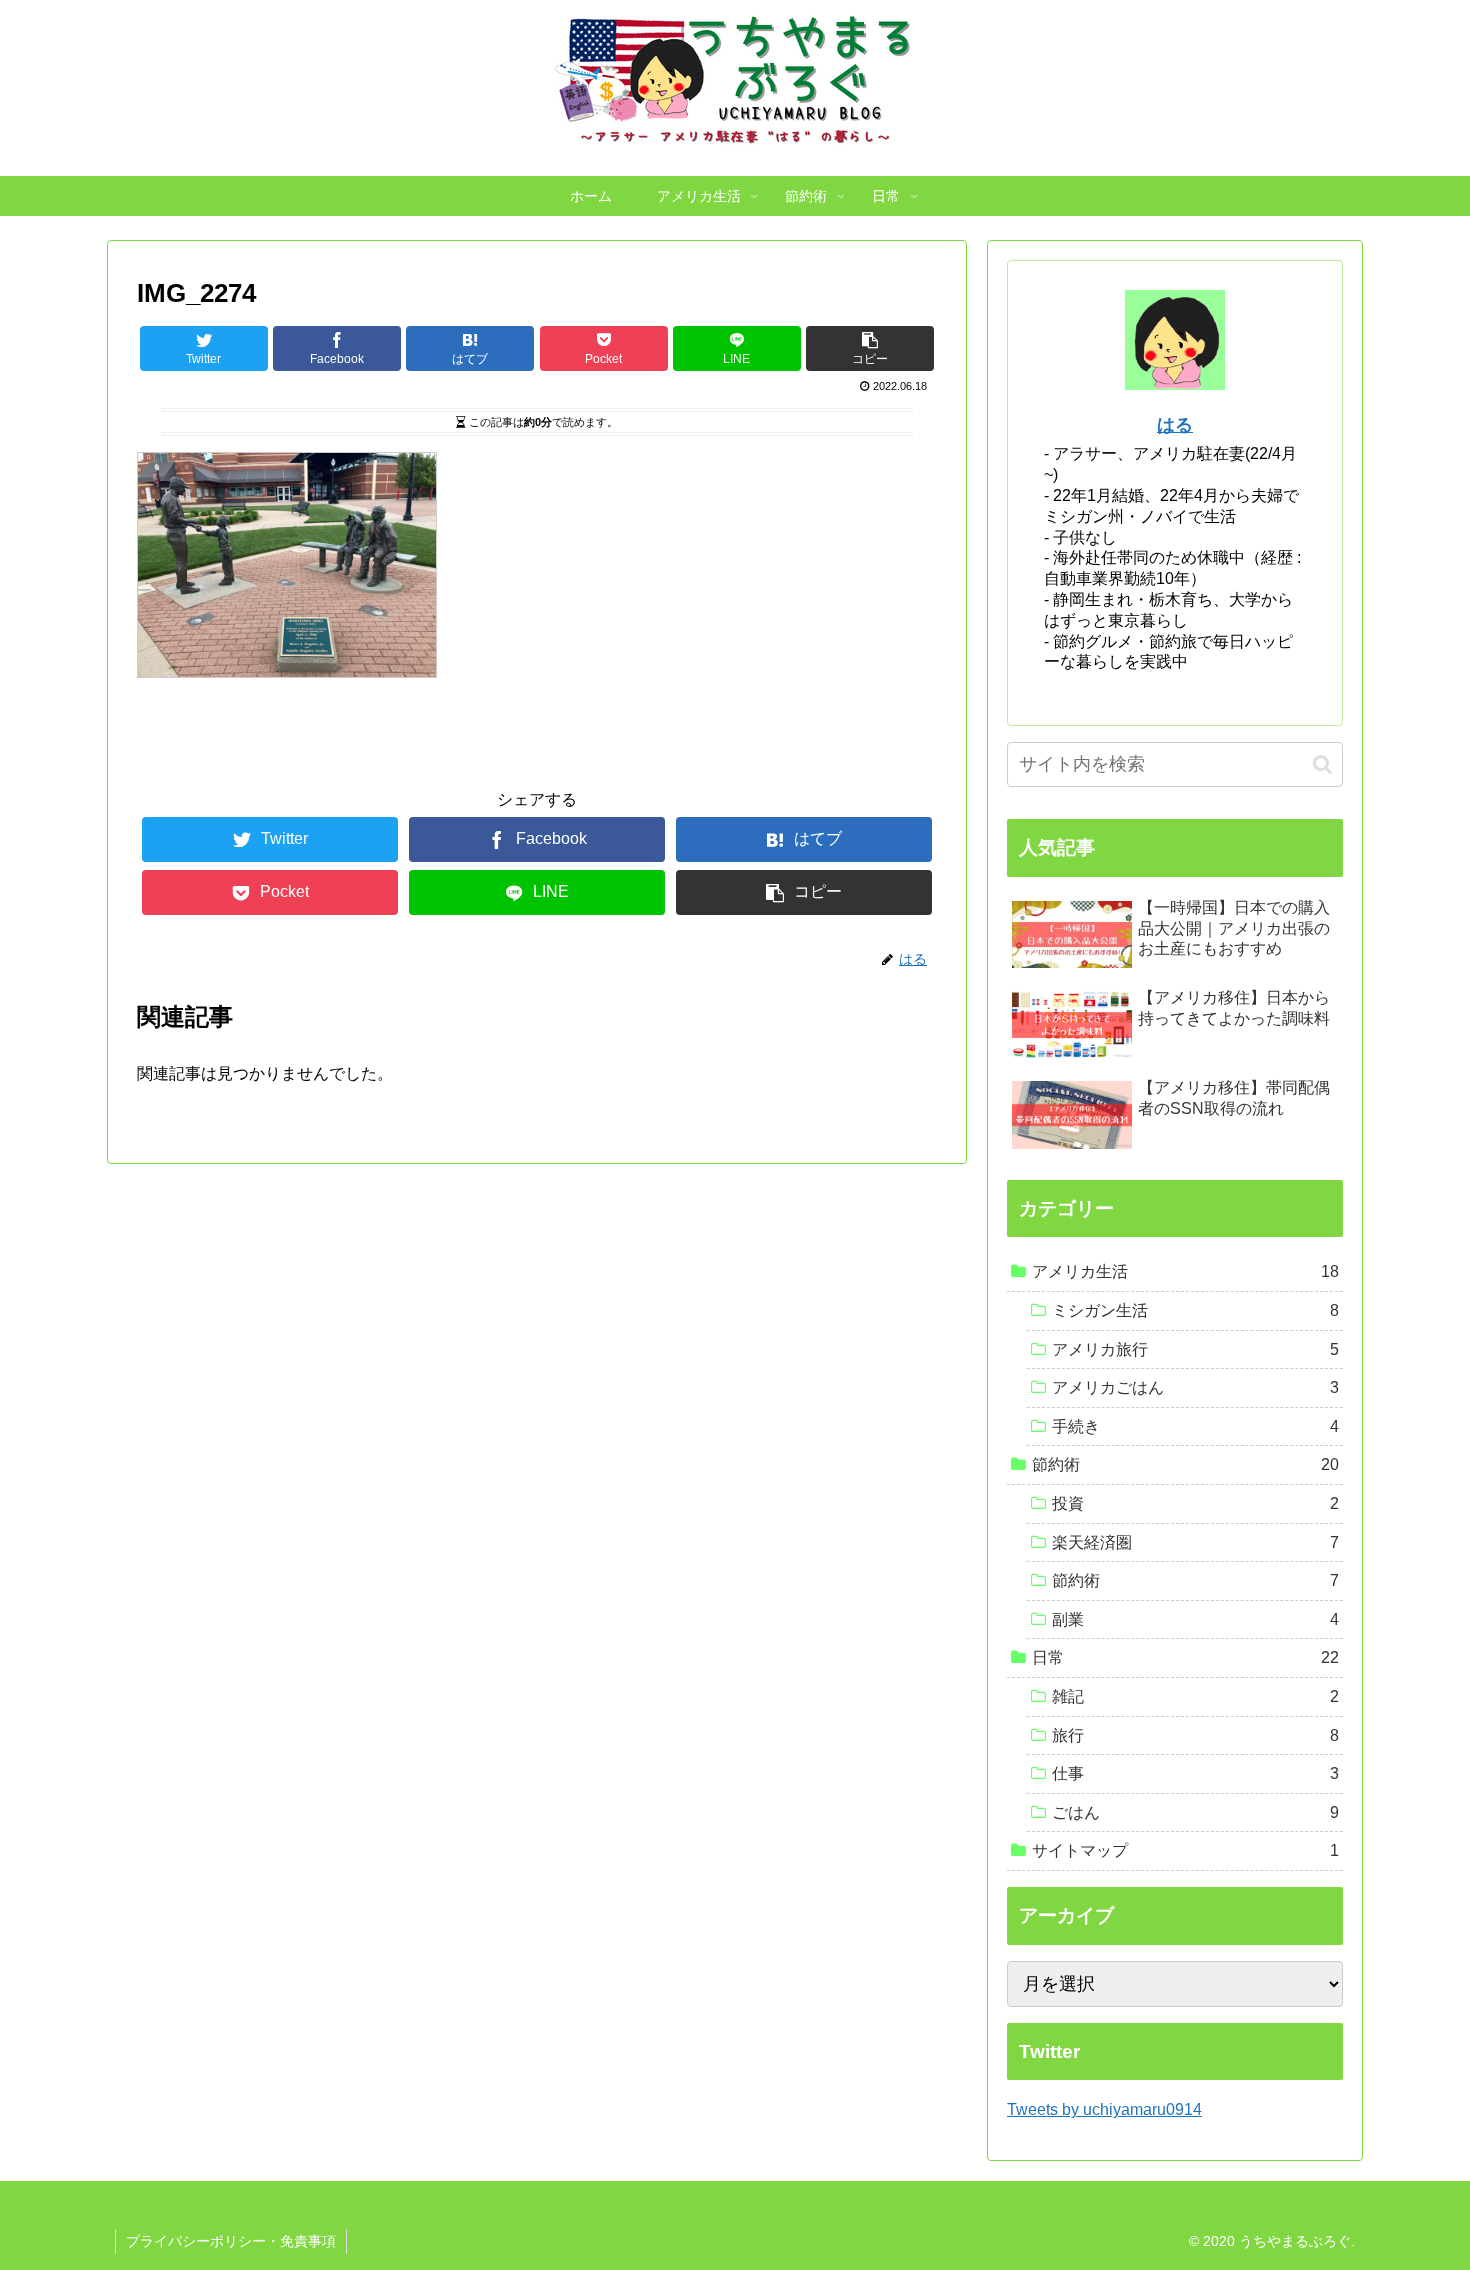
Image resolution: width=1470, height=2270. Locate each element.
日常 (1185, 1657)
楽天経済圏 (1195, 1542)
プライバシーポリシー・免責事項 (231, 2241)
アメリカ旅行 (1195, 1349)
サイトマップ (1185, 1850)
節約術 (1185, 1464)
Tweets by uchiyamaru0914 (1104, 2109)
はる (1175, 425)
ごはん (1195, 1812)
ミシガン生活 (1195, 1310)
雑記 (1195, 1696)
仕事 (1195, 1773)
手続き (1195, 1426)
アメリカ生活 (1185, 1271)
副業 (1195, 1619)
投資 (1195, 1503)
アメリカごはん (1195, 1387)
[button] (1322, 764)
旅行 (1195, 1735)
